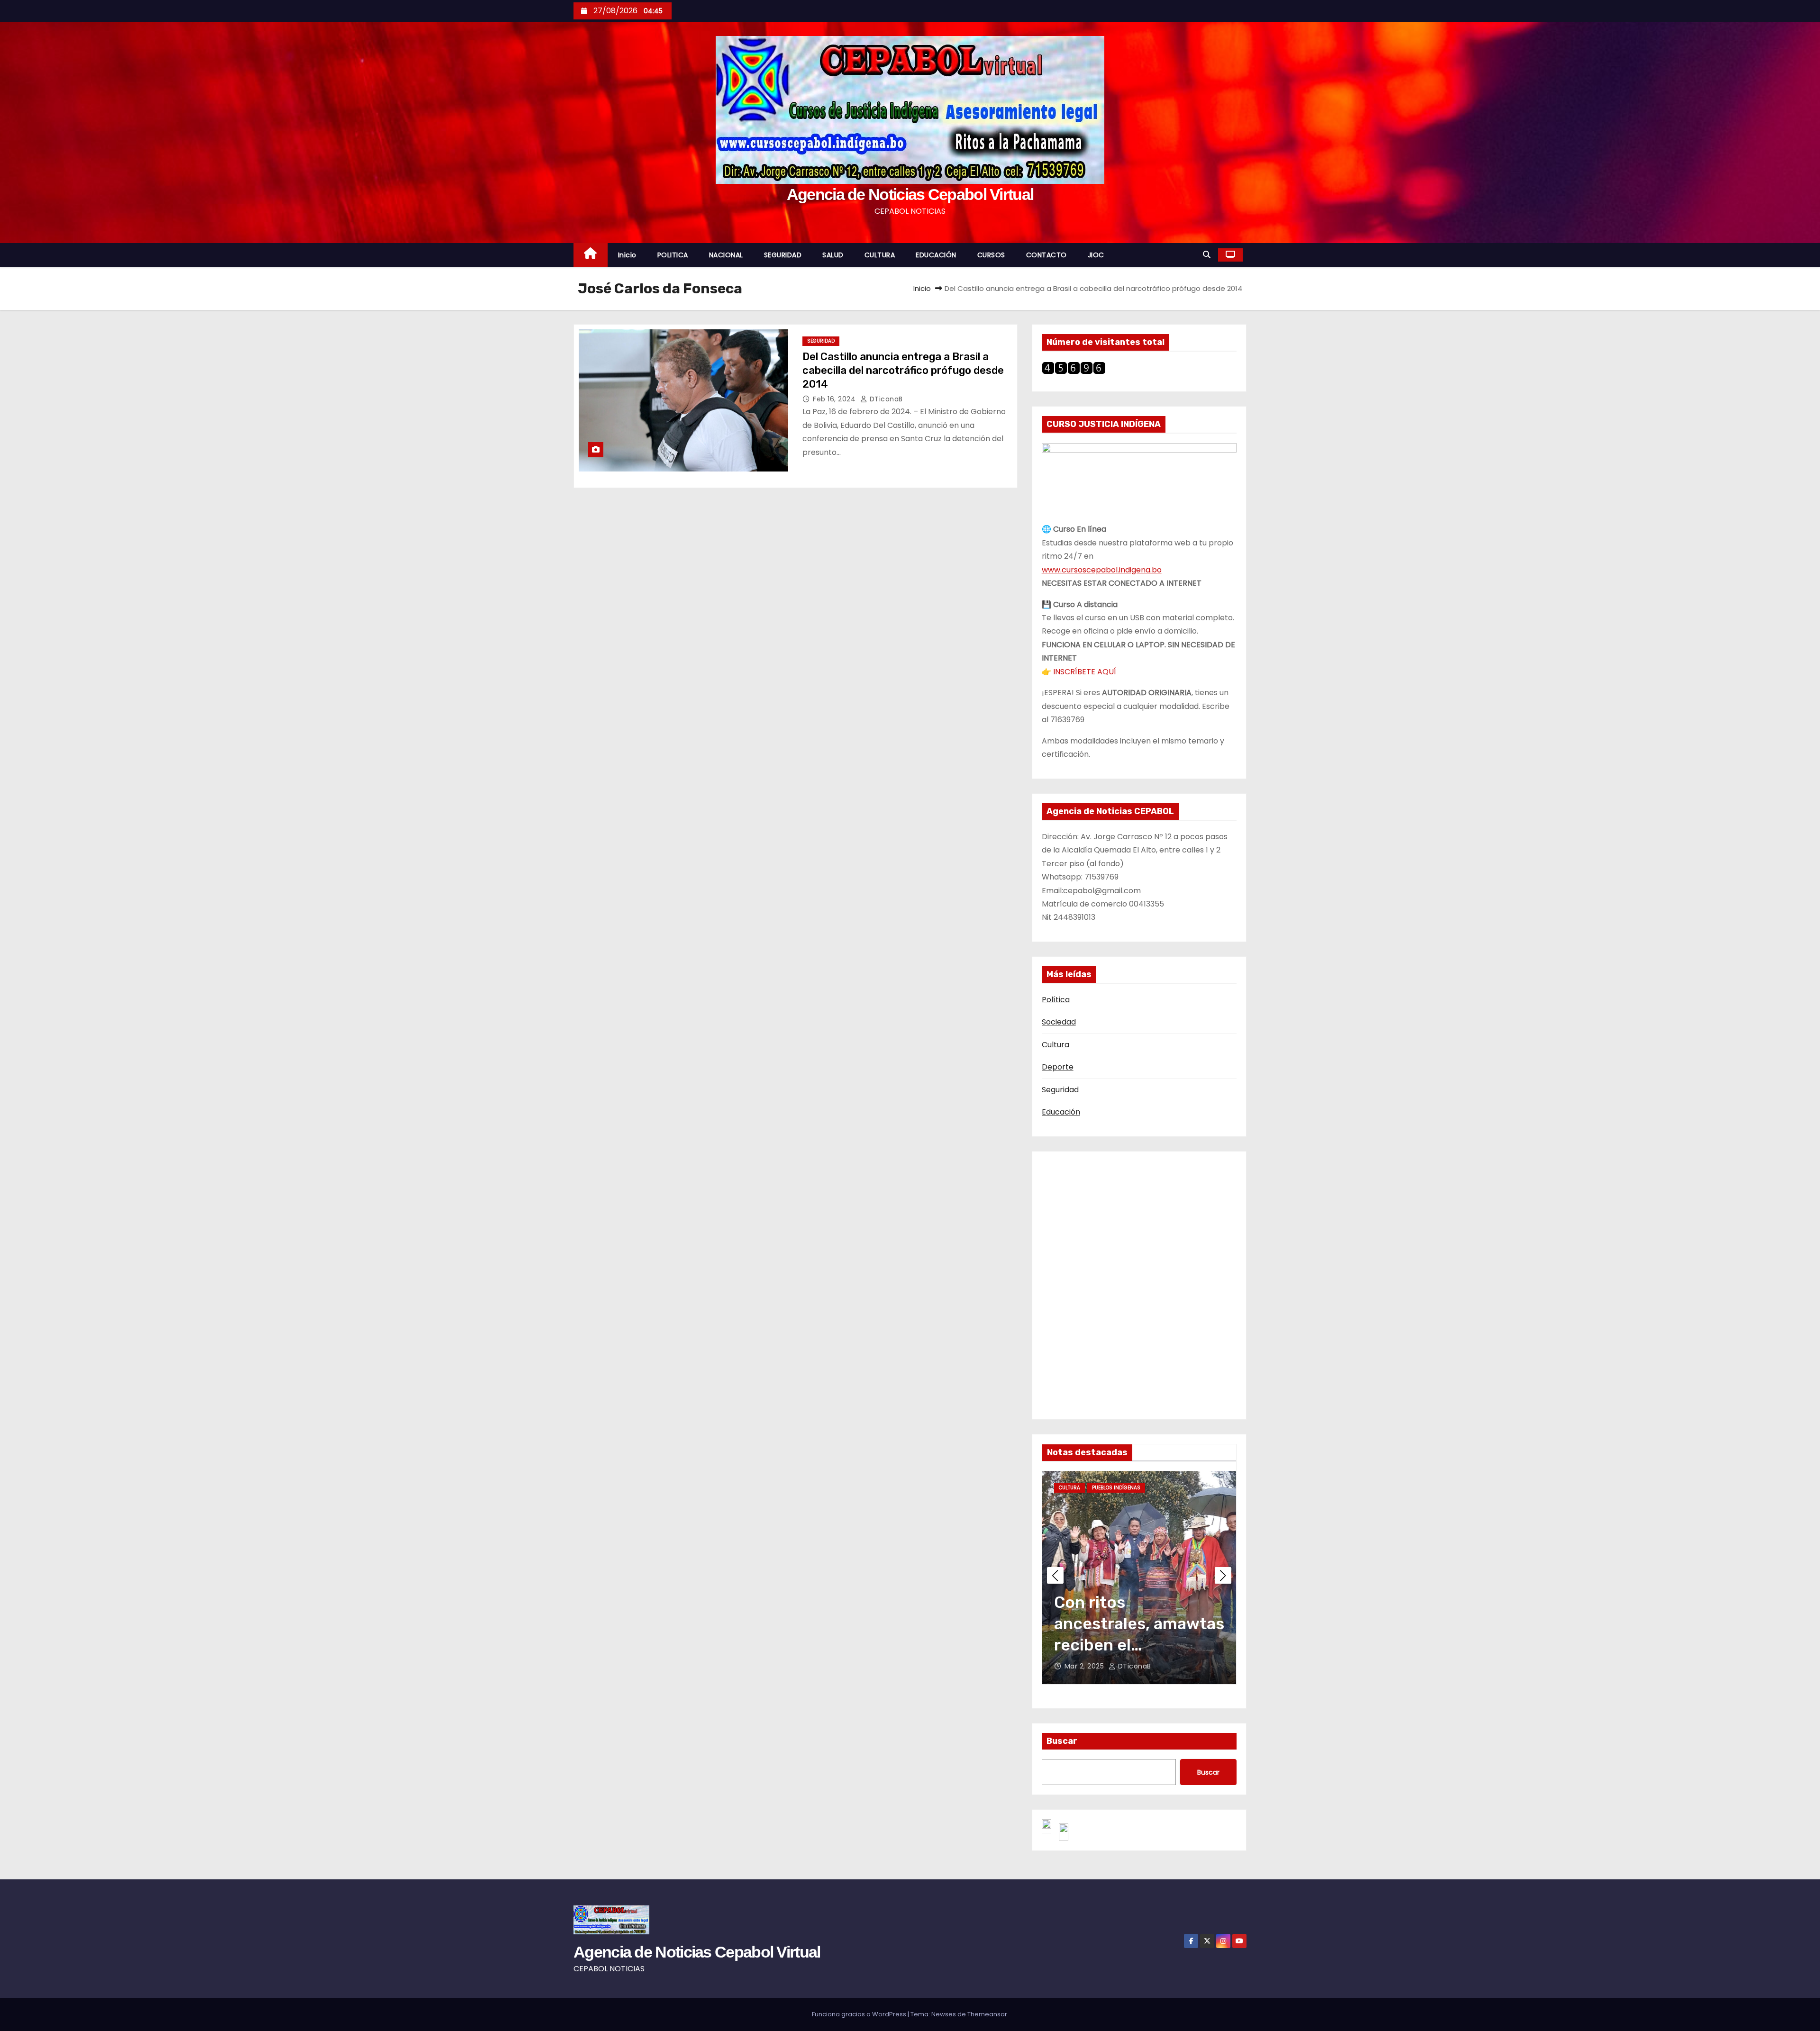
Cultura (1056, 1045)
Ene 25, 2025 (1087, 1666)
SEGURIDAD (783, 255)
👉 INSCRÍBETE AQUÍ (1079, 672)
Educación (1061, 1112)
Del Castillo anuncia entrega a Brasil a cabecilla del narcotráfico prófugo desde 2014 (903, 371)
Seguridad (1060, 1090)
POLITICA (673, 255)
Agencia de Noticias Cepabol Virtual (910, 194)
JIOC (1096, 255)
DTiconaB (885, 399)
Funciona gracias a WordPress (860, 2014)
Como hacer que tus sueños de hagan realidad (1132, 1624)
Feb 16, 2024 (835, 399)
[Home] (591, 255)
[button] (1207, 255)
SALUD (833, 255)
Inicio (627, 255)
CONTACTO (1046, 255)
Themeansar (987, 2014)
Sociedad (1059, 1022)
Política (1056, 1000)
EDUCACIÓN (936, 255)
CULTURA (880, 255)
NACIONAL (726, 255)
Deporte (1058, 1067)
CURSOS (991, 255)
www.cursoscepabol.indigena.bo (1102, 570)
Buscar (1062, 1741)
